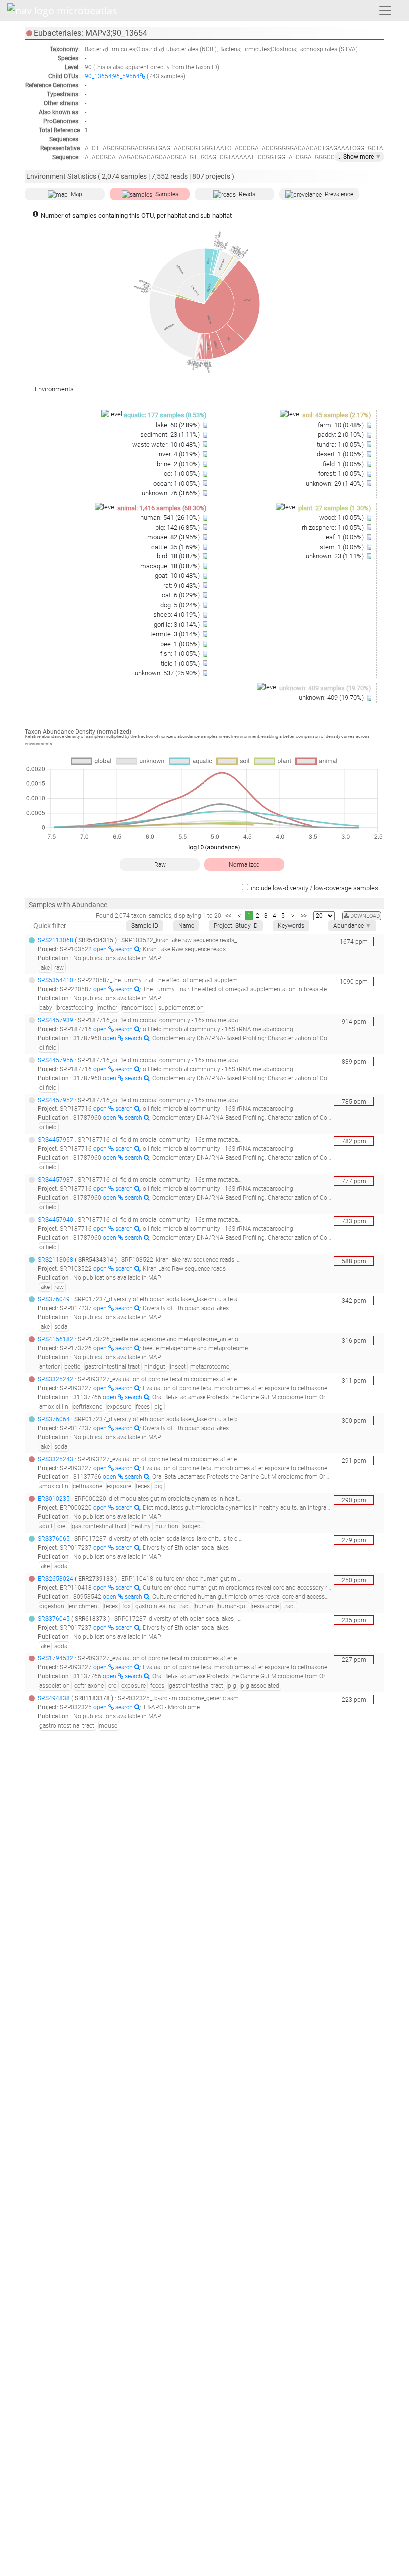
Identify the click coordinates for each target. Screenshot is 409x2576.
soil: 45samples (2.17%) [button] (337, 415)
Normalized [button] (244, 865)
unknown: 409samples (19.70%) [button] (325, 688)
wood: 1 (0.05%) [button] (342, 517)
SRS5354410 (56, 980)
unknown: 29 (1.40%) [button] (335, 483)
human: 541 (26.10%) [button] (171, 517)
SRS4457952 (56, 1100)
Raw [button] (160, 865)
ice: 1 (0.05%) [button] (182, 473)
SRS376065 (54, 1539)
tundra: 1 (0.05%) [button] (341, 445)
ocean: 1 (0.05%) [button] (177, 483)
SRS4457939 (56, 1020)
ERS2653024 (56, 1579)
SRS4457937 (56, 1180)
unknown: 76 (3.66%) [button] (171, 493)
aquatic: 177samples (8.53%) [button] (165, 415)
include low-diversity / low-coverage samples (314, 888)
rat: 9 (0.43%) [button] (182, 586)
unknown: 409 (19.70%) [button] (332, 697)
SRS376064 (54, 1419)
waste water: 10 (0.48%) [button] (167, 445)
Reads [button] (247, 194)
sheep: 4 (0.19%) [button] (177, 615)
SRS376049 (54, 1299)
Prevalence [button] (339, 194)
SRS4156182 (56, 1339)
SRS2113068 (56, 940)
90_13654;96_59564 (112, 76)
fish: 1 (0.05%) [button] (181, 653)
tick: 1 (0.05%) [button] (181, 663)
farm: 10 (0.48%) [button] (341, 425)
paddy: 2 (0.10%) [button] (341, 435)
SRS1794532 (56, 1658)
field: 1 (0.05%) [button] (344, 464)
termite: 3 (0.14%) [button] (176, 634)
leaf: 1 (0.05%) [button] (345, 537)
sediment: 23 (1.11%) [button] (171, 435)
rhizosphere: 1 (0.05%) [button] (333, 527)
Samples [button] (167, 194)
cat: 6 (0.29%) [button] (181, 595)
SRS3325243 (56, 1459)
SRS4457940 (56, 1220)
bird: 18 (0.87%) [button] (179, 556)
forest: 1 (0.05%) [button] (342, 473)
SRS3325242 (56, 1379)
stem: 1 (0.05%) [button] (342, 547)
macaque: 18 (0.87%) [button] (171, 566)
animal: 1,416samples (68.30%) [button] (162, 508)
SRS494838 (54, 1698)
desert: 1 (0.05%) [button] (341, 454)
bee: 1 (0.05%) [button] (181, 644)
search (125, 949)
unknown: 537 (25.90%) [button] (168, 673)
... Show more (359, 157)
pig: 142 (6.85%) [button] (178, 527)
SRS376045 (54, 1619)
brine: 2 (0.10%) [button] (179, 464)
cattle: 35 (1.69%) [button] (176, 547)
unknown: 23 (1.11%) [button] (335, 556)
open (101, 949)
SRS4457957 (56, 1140)
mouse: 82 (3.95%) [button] (174, 537)
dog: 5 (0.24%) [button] (181, 605)
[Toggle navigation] (385, 10)
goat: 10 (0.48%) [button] (178, 576)
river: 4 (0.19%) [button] (180, 454)
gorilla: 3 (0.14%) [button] (177, 625)
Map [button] (77, 194)
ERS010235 (54, 1499)
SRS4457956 (56, 1060)
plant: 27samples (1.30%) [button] (335, 508)
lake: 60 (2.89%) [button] (178, 425)
